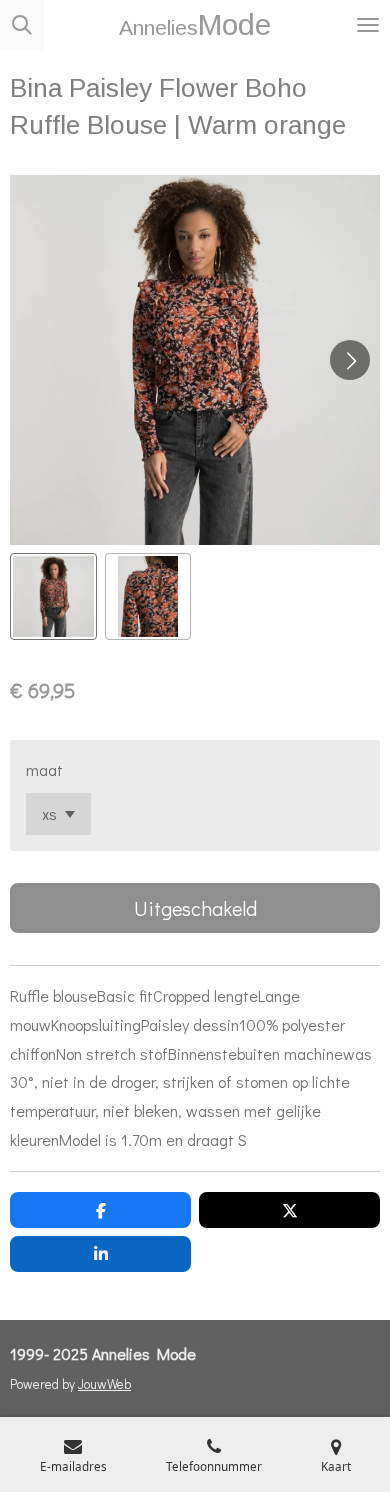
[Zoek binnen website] (22, 25)
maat (44, 769)
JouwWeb (104, 1384)
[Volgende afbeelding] (350, 360)
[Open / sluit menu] (368, 25)
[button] (53, 596)
